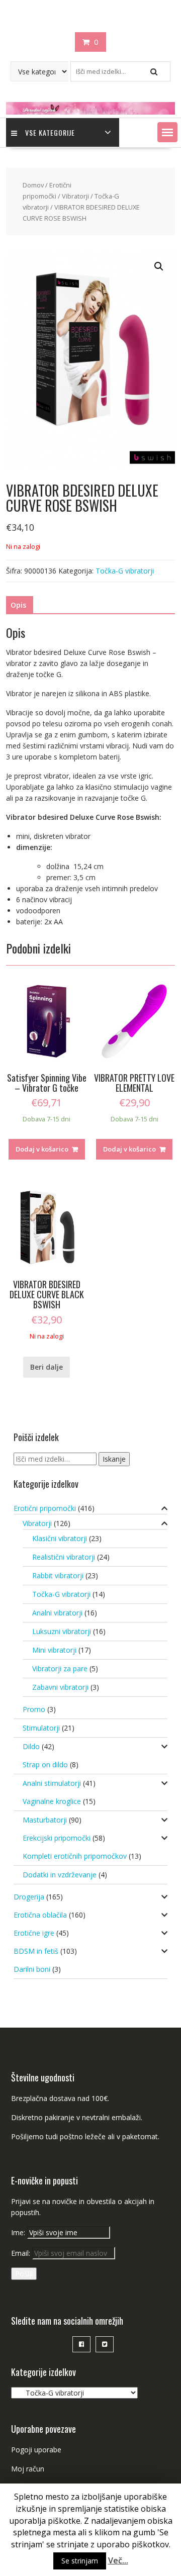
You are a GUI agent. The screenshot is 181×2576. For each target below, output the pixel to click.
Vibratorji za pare (60, 1668)
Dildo (31, 1746)
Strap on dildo (45, 1764)
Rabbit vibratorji (58, 1576)
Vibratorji (75, 196)
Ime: (19, 2232)
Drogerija (29, 1897)
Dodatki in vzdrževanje (60, 1875)
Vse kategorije (50, 132)
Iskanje (114, 1459)
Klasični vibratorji (60, 1538)
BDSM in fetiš (36, 1951)
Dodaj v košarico (42, 1149)
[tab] (18, 605)
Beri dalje (47, 1367)
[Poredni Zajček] (90, 112)
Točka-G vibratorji (125, 571)
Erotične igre (34, 1933)
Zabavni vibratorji (60, 1687)
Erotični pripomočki (45, 1508)
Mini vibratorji (54, 1650)
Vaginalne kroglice (52, 1801)
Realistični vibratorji (64, 1557)
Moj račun (28, 2469)
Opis (18, 605)
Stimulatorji (41, 1728)
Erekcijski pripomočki (57, 1838)
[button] (167, 132)
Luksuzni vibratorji (62, 1631)
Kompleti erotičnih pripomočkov (75, 1856)
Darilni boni (32, 1969)
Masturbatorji (45, 1820)
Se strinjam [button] (80, 2561)
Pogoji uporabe (36, 2450)
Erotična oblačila (40, 1915)
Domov (33, 185)
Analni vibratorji (57, 1613)
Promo (34, 1709)
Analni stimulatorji (52, 1783)
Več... (118, 2560)
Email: (22, 2253)
